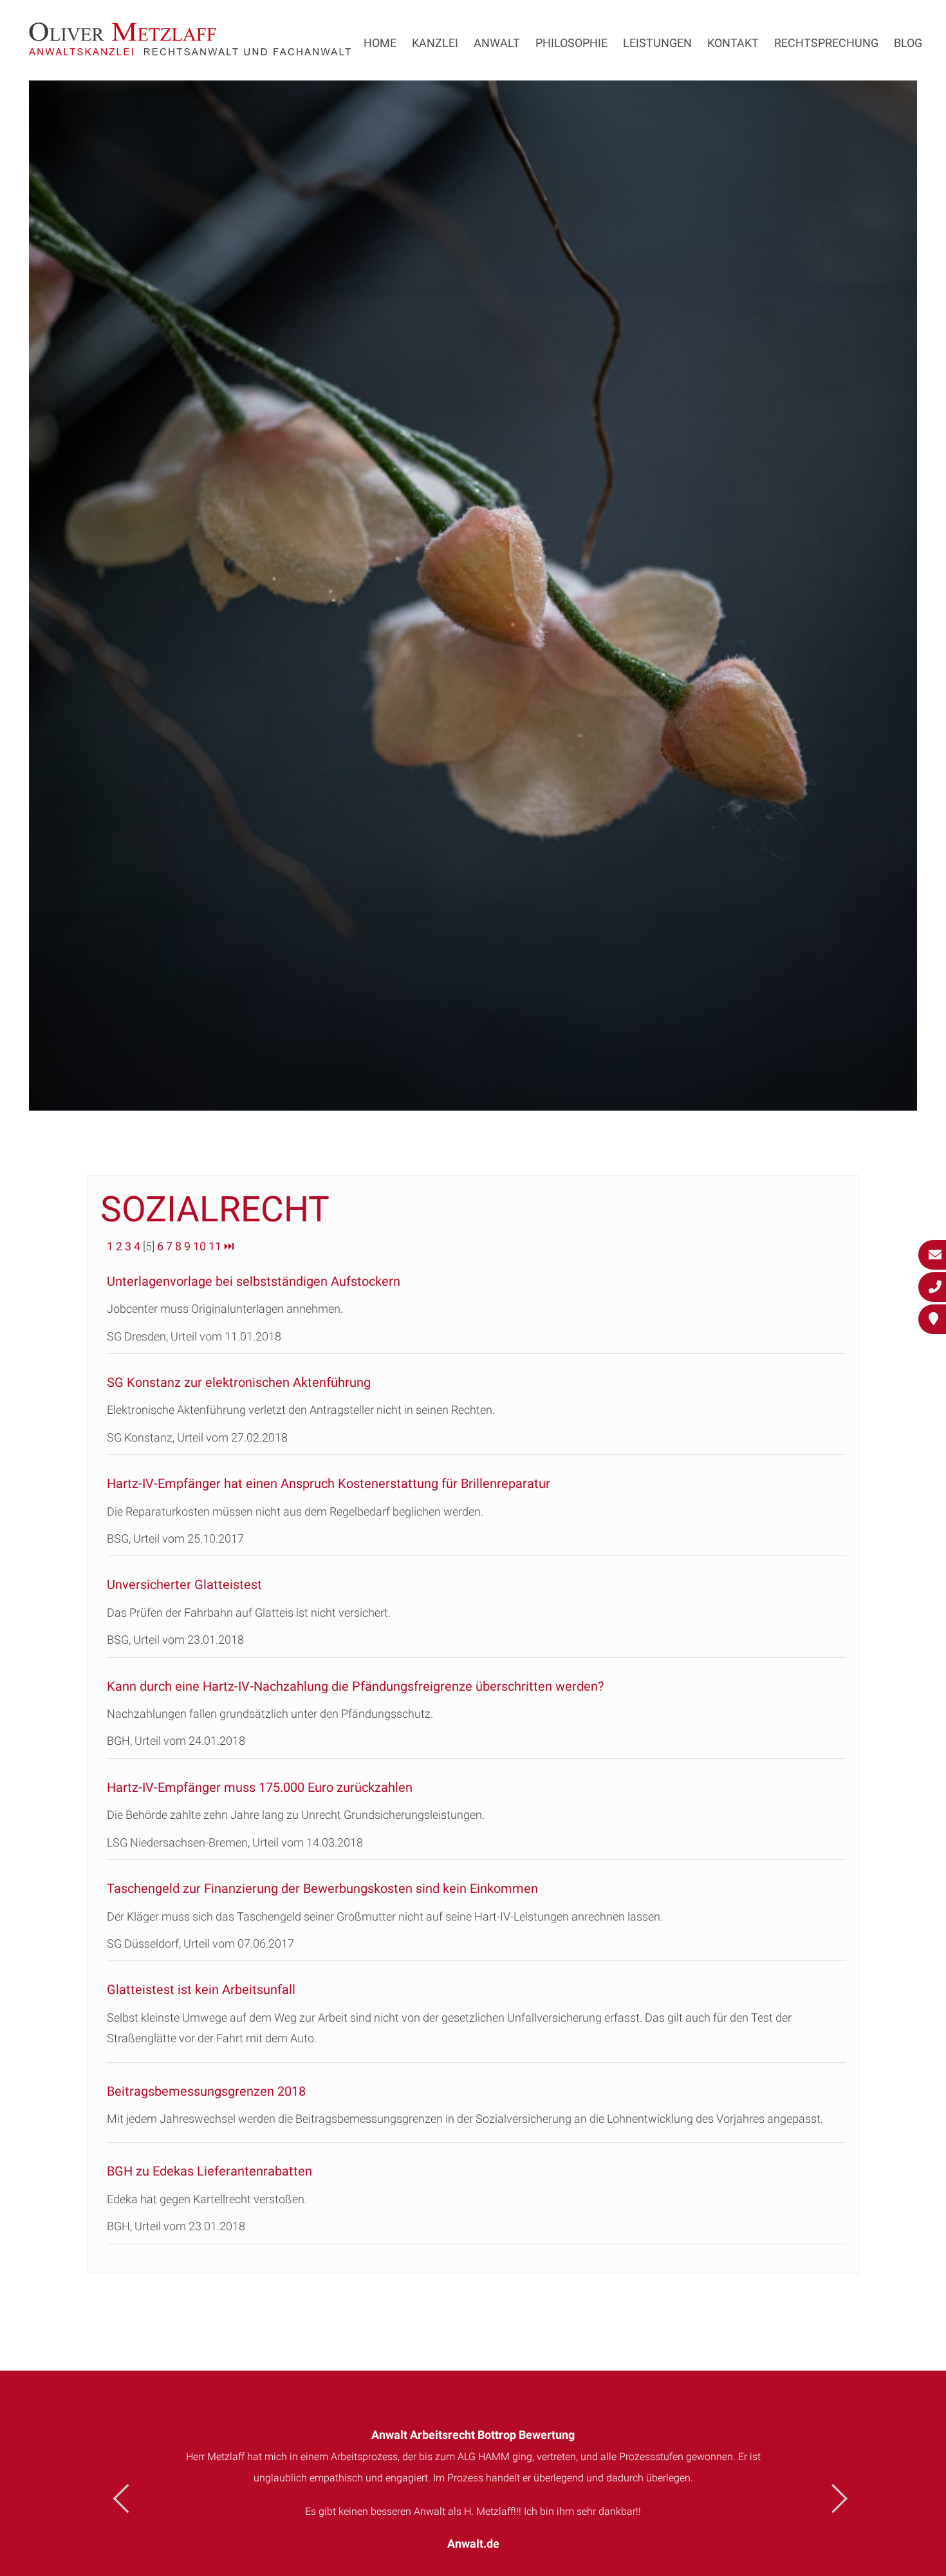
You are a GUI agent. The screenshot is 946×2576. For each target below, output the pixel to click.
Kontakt (733, 43)
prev (128, 2498)
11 (215, 1246)
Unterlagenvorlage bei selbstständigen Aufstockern (254, 1281)
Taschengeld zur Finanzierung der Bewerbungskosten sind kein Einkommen (322, 1888)
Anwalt (497, 43)
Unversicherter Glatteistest (184, 1584)
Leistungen (657, 43)
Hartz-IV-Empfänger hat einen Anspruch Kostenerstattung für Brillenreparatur (329, 1483)
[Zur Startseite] (190, 51)
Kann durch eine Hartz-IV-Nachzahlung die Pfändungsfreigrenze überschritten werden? (355, 1686)
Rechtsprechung (826, 43)
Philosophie (571, 43)
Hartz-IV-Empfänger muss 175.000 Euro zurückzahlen (260, 1787)
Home (380, 43)
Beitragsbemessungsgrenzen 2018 (206, 2091)
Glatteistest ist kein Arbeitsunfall (201, 1989)
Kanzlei (435, 43)
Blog (908, 43)
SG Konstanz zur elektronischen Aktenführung (239, 1382)
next (833, 2498)
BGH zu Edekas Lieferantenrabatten (209, 2171)
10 (199, 1246)
